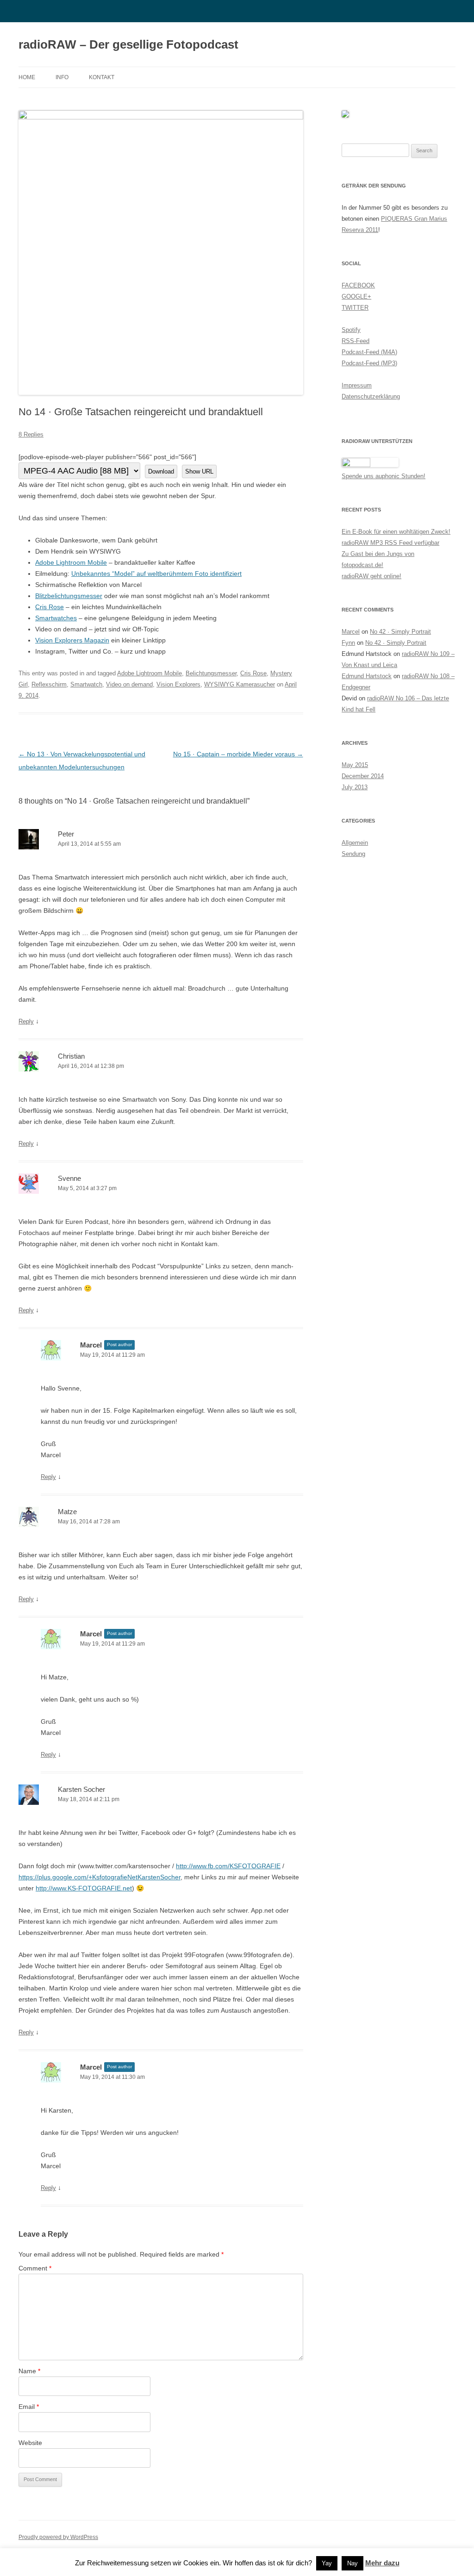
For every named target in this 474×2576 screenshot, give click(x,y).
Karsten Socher (81, 1789)
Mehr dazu (382, 2563)
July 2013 (355, 787)
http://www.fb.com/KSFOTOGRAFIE (228, 1866)
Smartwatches (56, 618)
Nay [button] (352, 2563)
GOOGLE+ (356, 296)
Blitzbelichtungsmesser (69, 596)
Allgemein (355, 843)
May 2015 (355, 765)
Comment (35, 2268)
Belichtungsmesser (211, 673)
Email (29, 2407)
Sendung (353, 854)
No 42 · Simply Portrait (400, 632)
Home (27, 77)
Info (62, 77)
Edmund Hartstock (367, 676)
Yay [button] (327, 2563)
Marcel (351, 632)
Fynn (348, 643)
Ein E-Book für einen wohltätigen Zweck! (396, 532)
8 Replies (31, 434)
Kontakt (102, 77)
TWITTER (355, 308)
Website (30, 2443)
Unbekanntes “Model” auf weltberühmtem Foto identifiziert (156, 574)
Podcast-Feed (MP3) (369, 363)
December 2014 (363, 776)
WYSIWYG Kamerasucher (240, 684)
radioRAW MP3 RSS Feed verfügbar (390, 543)
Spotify (351, 330)
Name (29, 2371)
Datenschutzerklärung (371, 396)
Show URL (199, 471)
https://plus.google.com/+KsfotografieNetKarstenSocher (100, 1877)
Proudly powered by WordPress (58, 2537)
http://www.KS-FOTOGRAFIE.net (84, 1888)
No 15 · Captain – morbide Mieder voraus (238, 754)
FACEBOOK (358, 285)
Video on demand (129, 684)
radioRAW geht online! (371, 576)
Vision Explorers (178, 684)
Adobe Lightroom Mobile (71, 562)
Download (161, 471)
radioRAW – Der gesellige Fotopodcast (128, 44)
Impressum (357, 385)
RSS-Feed (355, 341)
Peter (66, 834)
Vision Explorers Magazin (72, 640)
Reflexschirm (49, 684)
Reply (26, 1021)
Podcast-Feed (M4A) (369, 352)
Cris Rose (50, 607)
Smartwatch (86, 684)
